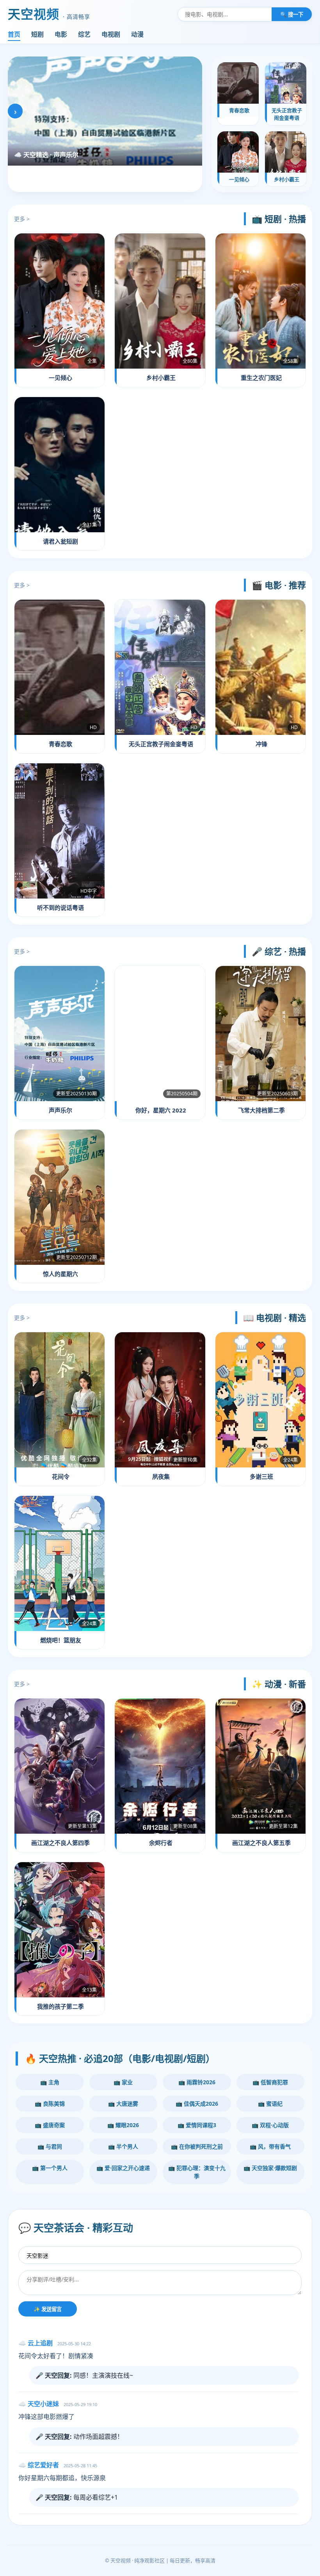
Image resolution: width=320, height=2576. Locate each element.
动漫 (137, 34)
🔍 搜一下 (292, 14)
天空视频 (49, 14)
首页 (14, 34)
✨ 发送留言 (48, 2309)
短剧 (37, 34)
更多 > (22, 219)
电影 (61, 34)
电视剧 (111, 34)
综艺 (84, 34)
